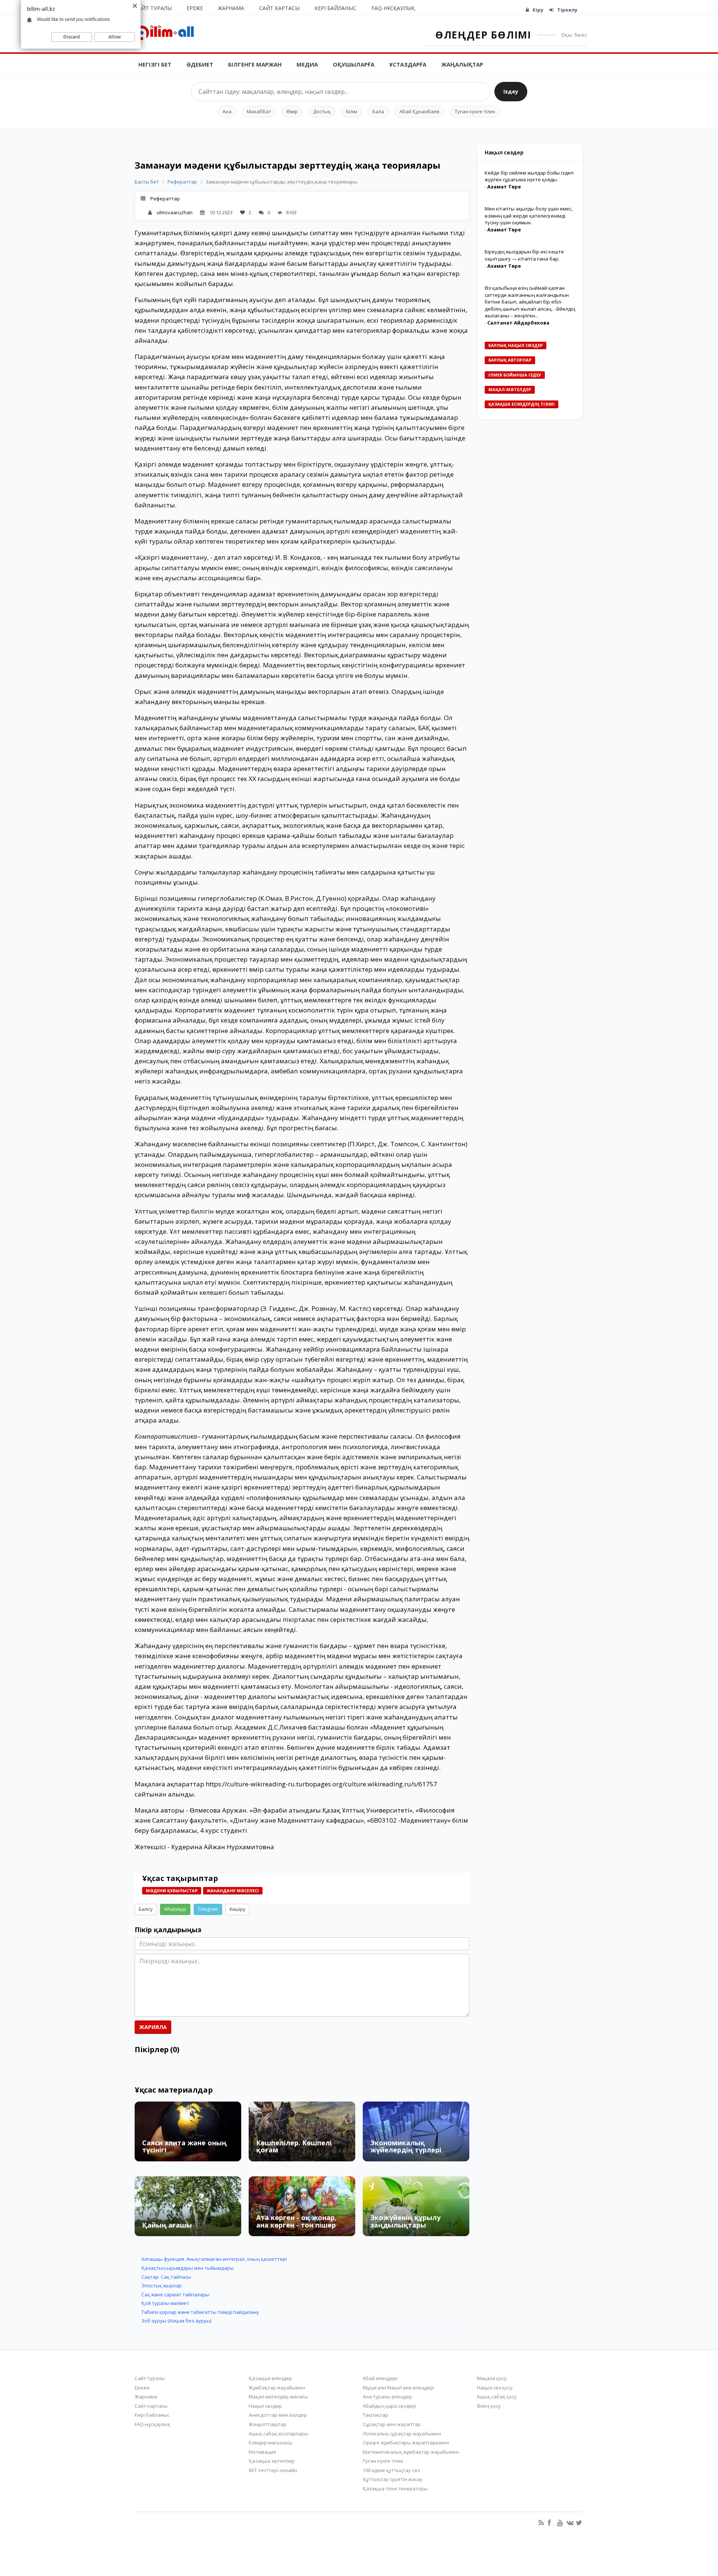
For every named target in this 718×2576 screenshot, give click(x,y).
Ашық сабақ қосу (497, 2397)
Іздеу (511, 91)
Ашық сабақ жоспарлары (278, 2434)
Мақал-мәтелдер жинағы (278, 2397)
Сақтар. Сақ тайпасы (166, 2277)
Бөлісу (146, 1909)
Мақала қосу (492, 2378)
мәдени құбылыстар (172, 1890)
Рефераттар (182, 182)
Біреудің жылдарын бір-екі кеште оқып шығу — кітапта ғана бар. (524, 255)
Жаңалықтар (462, 64)
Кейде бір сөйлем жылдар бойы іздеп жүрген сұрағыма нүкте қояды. (529, 176)
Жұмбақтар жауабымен (277, 2388)
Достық (322, 111)
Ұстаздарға (408, 64)
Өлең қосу (489, 2406)
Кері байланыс (335, 8)
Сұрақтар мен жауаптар (392, 2424)
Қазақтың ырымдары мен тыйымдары (188, 2268)
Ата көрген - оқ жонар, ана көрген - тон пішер (296, 2221)
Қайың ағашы (167, 2225)
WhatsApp (175, 1909)
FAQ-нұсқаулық (393, 8)
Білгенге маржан (255, 64)
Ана (227, 111)
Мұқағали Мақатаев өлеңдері (398, 2388)
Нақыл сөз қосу (495, 2388)
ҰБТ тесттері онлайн (273, 2470)
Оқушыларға (354, 64)
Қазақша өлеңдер (270, 2378)
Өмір (292, 111)
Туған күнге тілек (475, 111)
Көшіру (237, 1909)
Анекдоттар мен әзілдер (278, 2415)
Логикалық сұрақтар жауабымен (402, 2434)
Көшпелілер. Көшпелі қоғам (294, 2146)
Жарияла (153, 2027)
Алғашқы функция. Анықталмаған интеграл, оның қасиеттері (214, 2259)
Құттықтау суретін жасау (393, 2479)
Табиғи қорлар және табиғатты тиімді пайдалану (200, 2312)
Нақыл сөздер (265, 2406)
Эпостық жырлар (162, 2285)
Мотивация (262, 2452)
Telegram (208, 1909)
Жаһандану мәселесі (233, 1890)
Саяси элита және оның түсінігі (184, 2146)
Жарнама (231, 8)
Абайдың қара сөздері (389, 2406)
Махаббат (259, 111)
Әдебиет (200, 64)
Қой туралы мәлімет (165, 2303)
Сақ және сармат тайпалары (175, 2294)
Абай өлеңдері (380, 2378)
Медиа (307, 64)
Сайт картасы (279, 8)
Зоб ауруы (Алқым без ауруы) (176, 2321)
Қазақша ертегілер (272, 2461)
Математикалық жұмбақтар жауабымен (411, 2452)
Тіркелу (567, 10)
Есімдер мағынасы (271, 2443)
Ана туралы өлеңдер (387, 2397)
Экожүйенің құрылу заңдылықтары (405, 2221)
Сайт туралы (153, 8)
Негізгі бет (155, 64)
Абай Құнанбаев (419, 111)
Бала (378, 111)
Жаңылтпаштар (268, 2424)
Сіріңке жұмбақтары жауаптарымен (406, 2443)
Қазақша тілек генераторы (395, 2489)
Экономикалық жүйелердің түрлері (406, 2146)
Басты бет (147, 182)
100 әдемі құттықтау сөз (391, 2470)
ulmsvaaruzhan (175, 212)
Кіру (538, 10)
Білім (352, 111)
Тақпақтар (375, 2415)
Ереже (195, 8)
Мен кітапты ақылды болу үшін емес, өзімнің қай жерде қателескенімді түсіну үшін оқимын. (529, 216)
